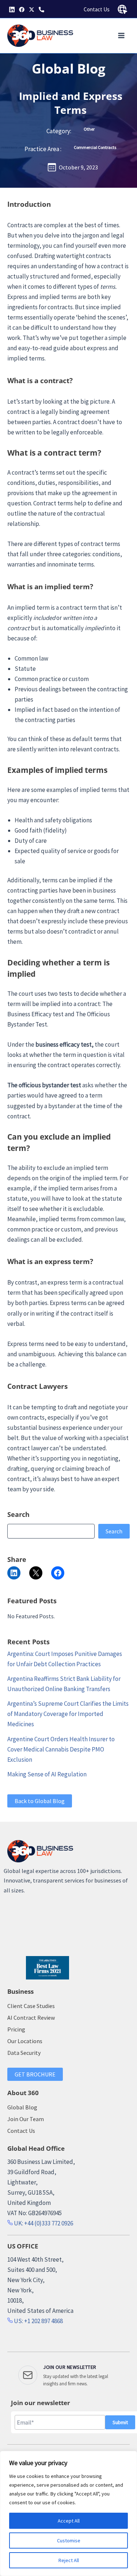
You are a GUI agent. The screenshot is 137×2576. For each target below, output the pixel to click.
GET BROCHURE (35, 2074)
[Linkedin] (12, 10)
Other (89, 129)
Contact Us (97, 9)
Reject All (69, 2560)
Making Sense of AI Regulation (47, 1774)
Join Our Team (26, 2119)
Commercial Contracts (95, 147)
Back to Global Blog (40, 1801)
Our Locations (25, 2041)
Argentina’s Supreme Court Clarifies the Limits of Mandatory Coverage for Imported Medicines (68, 1714)
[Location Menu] (122, 10)
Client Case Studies (31, 2006)
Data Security (24, 2053)
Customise (69, 2541)
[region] (68, 2513)
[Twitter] (32, 10)
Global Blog (68, 69)
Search (114, 1531)
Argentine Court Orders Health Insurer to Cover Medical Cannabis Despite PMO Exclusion (61, 1749)
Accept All (69, 2521)
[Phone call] (41, 10)
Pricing (16, 2029)
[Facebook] (22, 10)
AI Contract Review (31, 2018)
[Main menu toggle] (122, 36)
